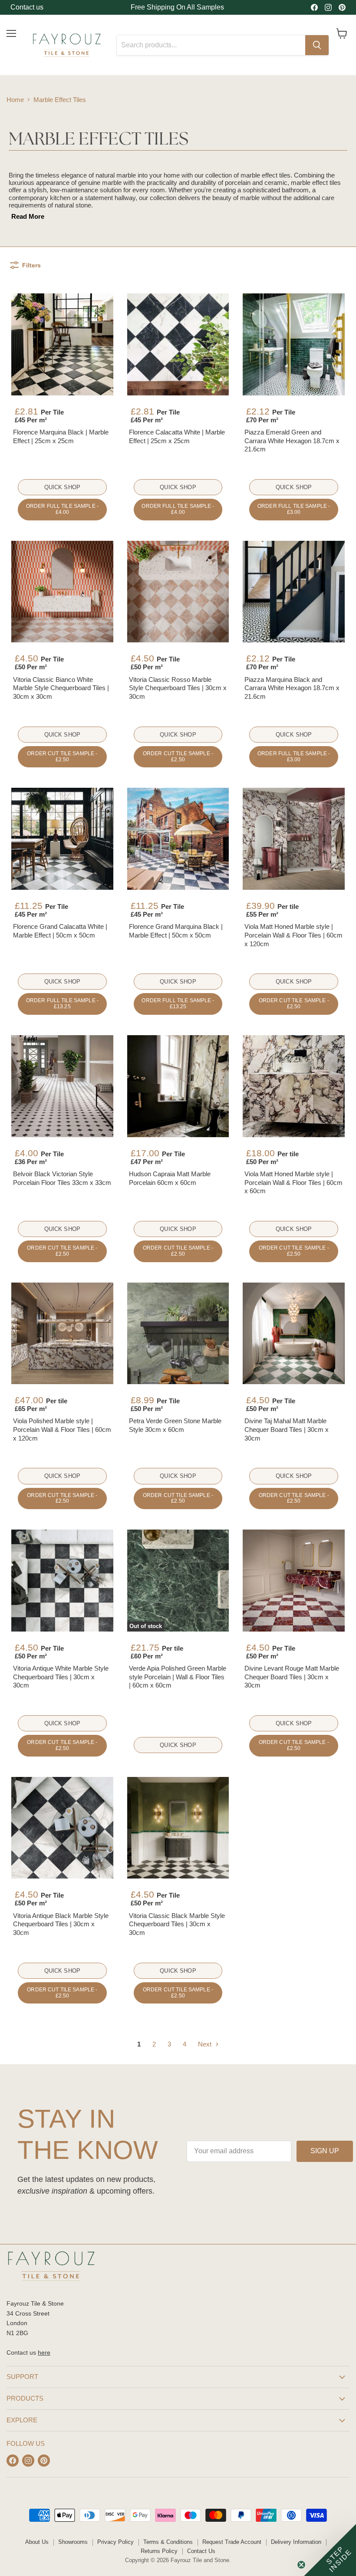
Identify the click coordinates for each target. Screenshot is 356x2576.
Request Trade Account (232, 2542)
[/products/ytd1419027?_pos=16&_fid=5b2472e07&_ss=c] (62, 1581)
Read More (28, 216)
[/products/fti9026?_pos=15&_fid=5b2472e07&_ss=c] (294, 1334)
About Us (37, 2542)
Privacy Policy (115, 2542)
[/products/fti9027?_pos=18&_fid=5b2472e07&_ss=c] (294, 1581)
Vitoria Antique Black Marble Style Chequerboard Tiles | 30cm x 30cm (61, 1924)
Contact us (27, 7)
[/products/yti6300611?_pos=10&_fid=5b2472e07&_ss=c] (62, 1086)
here (44, 2352)
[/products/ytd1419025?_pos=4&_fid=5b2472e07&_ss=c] (62, 592)
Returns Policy (159, 2551)
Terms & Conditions (168, 2542)
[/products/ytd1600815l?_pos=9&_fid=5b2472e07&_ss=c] (294, 839)
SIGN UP (325, 2151)
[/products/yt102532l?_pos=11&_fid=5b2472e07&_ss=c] (178, 1086)
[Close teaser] (301, 2565)
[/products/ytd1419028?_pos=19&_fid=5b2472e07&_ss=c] (62, 1828)
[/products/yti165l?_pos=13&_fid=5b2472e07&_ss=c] (62, 1334)
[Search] (317, 45)
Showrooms (73, 2542)
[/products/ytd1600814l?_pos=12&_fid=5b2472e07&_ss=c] (294, 1086)
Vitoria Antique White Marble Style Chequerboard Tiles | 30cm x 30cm (61, 1677)
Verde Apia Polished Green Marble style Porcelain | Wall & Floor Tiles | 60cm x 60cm (178, 1677)
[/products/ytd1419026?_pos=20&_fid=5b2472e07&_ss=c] (178, 1828)
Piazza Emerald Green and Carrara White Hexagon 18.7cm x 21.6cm (292, 441)
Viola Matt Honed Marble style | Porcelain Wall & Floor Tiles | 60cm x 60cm (293, 1182)
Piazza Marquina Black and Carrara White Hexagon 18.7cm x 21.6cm (292, 688)
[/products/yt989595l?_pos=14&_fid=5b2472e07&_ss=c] (178, 1334)
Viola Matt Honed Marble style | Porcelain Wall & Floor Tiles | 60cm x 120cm (293, 935)
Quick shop (62, 487)
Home (15, 100)
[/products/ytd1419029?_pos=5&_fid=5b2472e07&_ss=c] (178, 592)
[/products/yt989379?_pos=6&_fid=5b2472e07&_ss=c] (294, 592)
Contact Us (201, 2551)
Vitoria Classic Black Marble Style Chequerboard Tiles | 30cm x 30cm (177, 1924)
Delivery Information (296, 2542)
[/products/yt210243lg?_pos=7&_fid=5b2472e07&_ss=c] (62, 839)
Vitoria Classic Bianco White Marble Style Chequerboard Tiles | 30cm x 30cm (61, 688)
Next (206, 2044)
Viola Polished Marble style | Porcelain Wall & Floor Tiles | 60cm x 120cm (62, 1429)
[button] (330, 2550)
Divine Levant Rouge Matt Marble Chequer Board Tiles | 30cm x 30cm (292, 1677)
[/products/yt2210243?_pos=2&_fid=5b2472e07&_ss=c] (178, 344)
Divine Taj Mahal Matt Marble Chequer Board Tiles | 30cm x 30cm (287, 1429)
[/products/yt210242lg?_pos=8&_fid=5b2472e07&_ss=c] (178, 839)
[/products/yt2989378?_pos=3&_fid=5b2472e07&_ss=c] (294, 344)
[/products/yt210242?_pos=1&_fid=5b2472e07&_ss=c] (62, 344)
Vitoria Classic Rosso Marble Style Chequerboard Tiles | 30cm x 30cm (178, 688)
